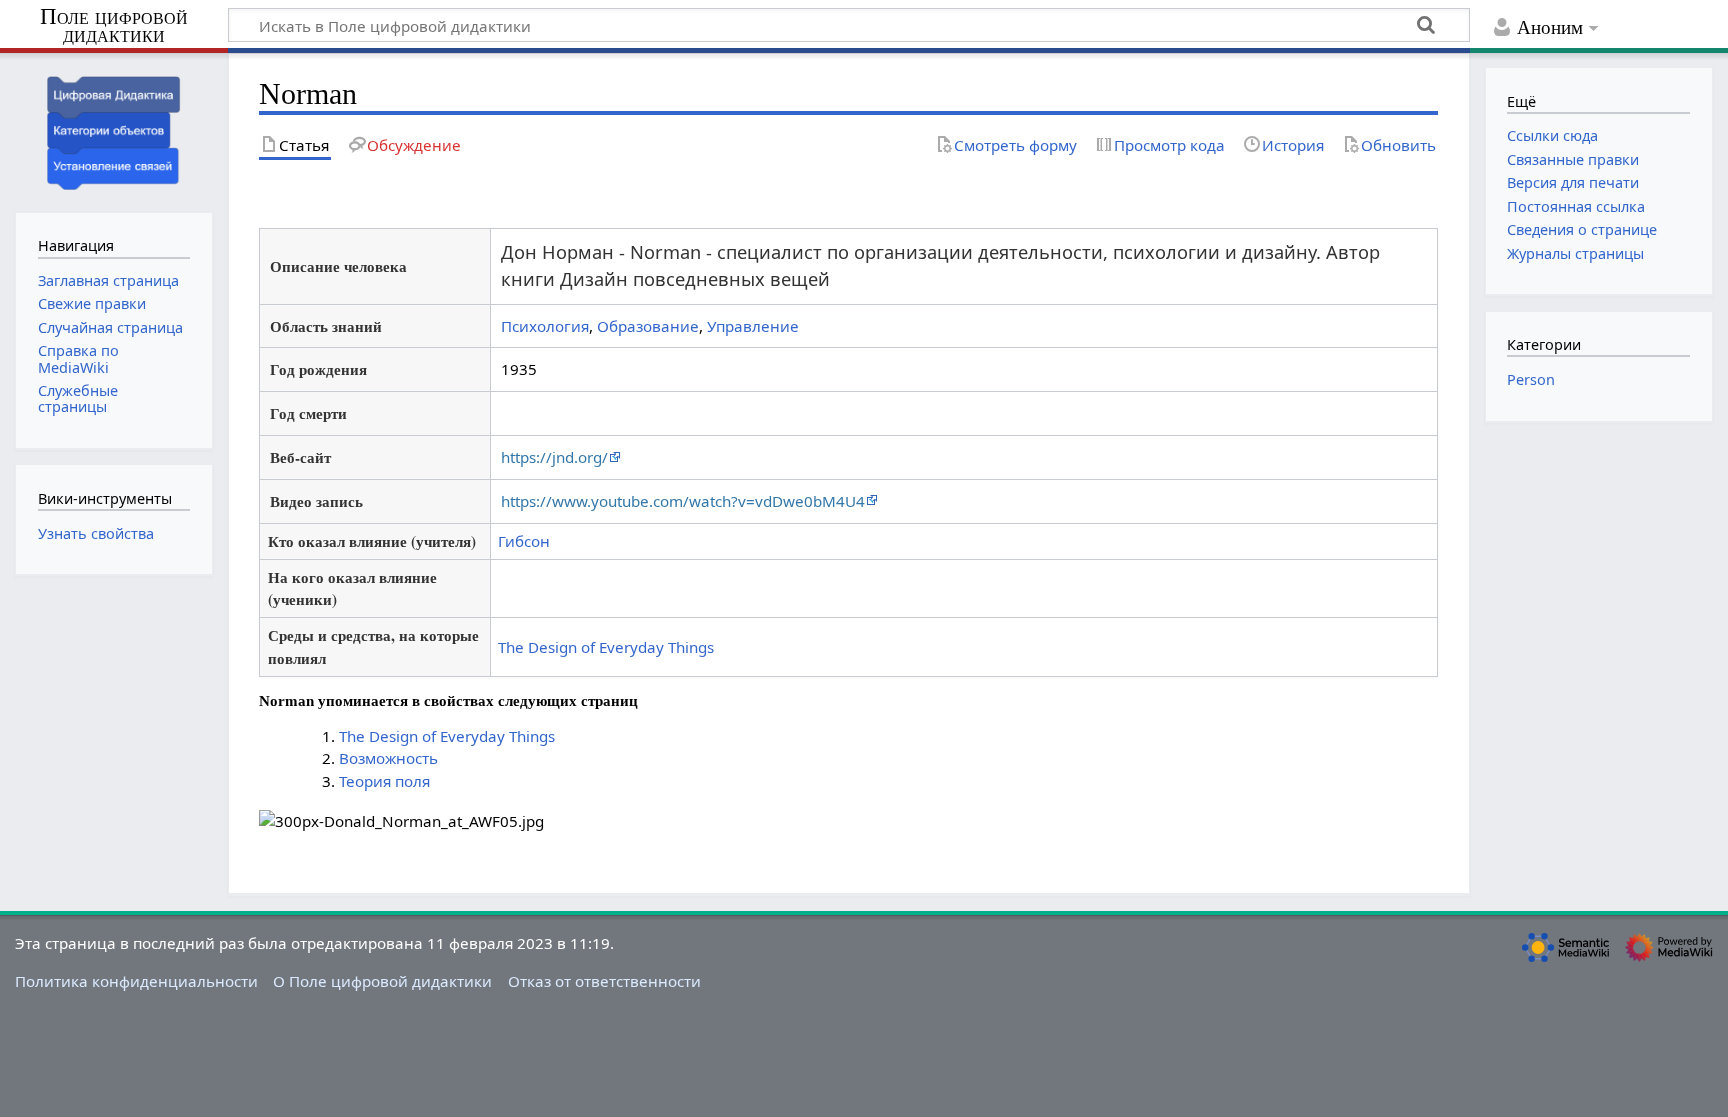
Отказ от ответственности (604, 981)
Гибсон (524, 541)
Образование (648, 326)
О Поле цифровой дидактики (382, 981)
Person (1531, 379)
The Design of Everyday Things (606, 647)
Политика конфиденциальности (136, 981)
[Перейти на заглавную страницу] (114, 130)
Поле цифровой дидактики (114, 26)
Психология (545, 326)
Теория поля (384, 781)
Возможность (388, 758)
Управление (753, 326)
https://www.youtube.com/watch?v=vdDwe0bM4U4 (683, 501)
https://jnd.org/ (554, 457)
